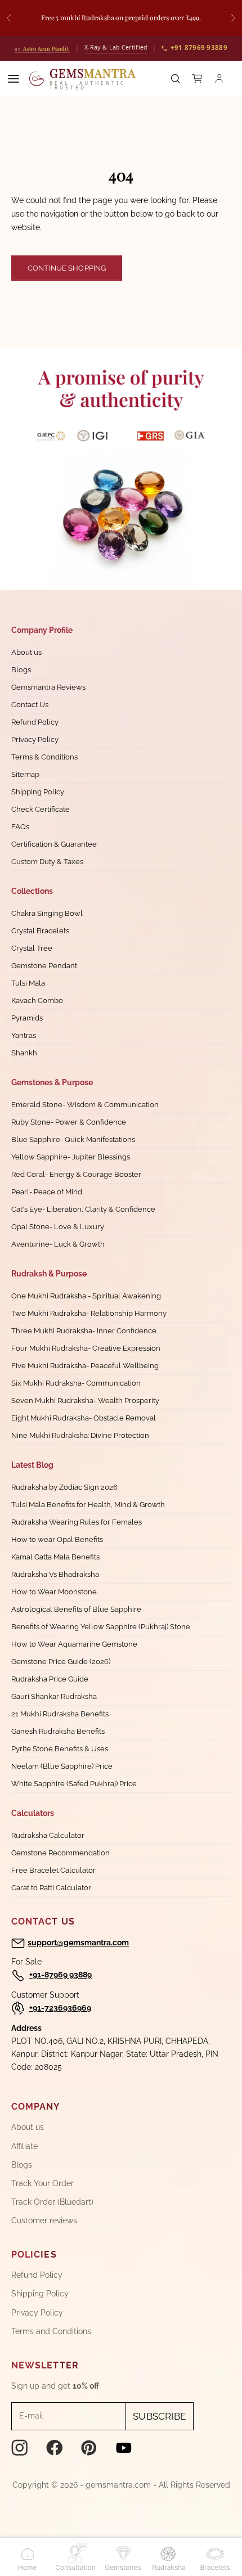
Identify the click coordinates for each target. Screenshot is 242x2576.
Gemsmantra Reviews (48, 687)
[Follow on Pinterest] (89, 2448)
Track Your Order (42, 2183)
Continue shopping (67, 268)
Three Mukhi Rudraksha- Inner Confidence (84, 1331)
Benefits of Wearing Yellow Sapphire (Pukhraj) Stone (101, 1627)
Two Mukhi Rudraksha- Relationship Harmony (89, 1313)
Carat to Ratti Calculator (51, 1888)
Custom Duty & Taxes (47, 862)
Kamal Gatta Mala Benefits (55, 1557)
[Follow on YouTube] (124, 2448)
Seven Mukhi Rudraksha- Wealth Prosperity (85, 1401)
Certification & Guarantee (54, 844)
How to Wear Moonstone (54, 1592)
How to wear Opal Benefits (57, 1539)
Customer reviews (44, 2220)
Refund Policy (35, 722)
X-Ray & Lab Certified (116, 47)
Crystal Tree (32, 948)
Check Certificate (41, 809)
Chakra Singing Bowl (47, 913)
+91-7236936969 (60, 2008)
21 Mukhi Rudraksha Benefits (60, 1714)
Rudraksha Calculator (48, 1835)
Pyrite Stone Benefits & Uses (60, 1749)
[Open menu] (14, 79)
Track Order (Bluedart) (52, 2202)
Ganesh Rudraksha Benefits (58, 1731)
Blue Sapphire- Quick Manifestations (73, 1139)
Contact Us (30, 705)
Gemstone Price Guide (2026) (61, 1662)
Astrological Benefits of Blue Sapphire (76, 1609)
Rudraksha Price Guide (50, 1679)
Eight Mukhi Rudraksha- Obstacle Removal (84, 1418)
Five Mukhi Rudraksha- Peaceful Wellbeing (85, 1366)
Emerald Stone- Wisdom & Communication (85, 1105)
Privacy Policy (35, 739)
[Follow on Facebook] (55, 2448)
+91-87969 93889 (60, 1975)
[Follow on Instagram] (20, 2448)
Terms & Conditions (44, 757)
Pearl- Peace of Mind (47, 1192)
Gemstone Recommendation (60, 1853)
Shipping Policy (38, 792)
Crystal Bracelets (40, 931)
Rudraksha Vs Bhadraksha (55, 1574)
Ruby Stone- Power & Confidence (69, 1122)
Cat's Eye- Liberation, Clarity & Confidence (83, 1209)
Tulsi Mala (28, 983)
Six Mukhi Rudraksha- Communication (76, 1383)
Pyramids (27, 1018)
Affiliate (24, 2146)
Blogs (21, 670)
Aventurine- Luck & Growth (58, 1244)
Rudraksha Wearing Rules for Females (77, 1522)
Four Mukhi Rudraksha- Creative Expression (86, 1348)
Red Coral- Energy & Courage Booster (76, 1174)
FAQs (20, 827)
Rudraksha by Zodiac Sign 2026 (64, 1487)
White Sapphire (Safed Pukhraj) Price (74, 1784)
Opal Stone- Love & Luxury (58, 1227)
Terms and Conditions (51, 2331)
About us (26, 652)
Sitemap (25, 774)
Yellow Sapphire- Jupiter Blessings (71, 1157)
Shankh (24, 1053)
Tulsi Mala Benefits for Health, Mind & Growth (88, 1505)
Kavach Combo (37, 1001)
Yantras (24, 1035)
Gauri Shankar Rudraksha (54, 1696)
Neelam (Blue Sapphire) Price (62, 1766)
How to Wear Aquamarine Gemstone (74, 1644)
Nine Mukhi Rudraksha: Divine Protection (80, 1435)
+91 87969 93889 (199, 48)
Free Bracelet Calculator (53, 1870)
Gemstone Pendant (44, 966)
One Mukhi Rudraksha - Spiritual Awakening (86, 1296)
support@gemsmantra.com (78, 1943)
